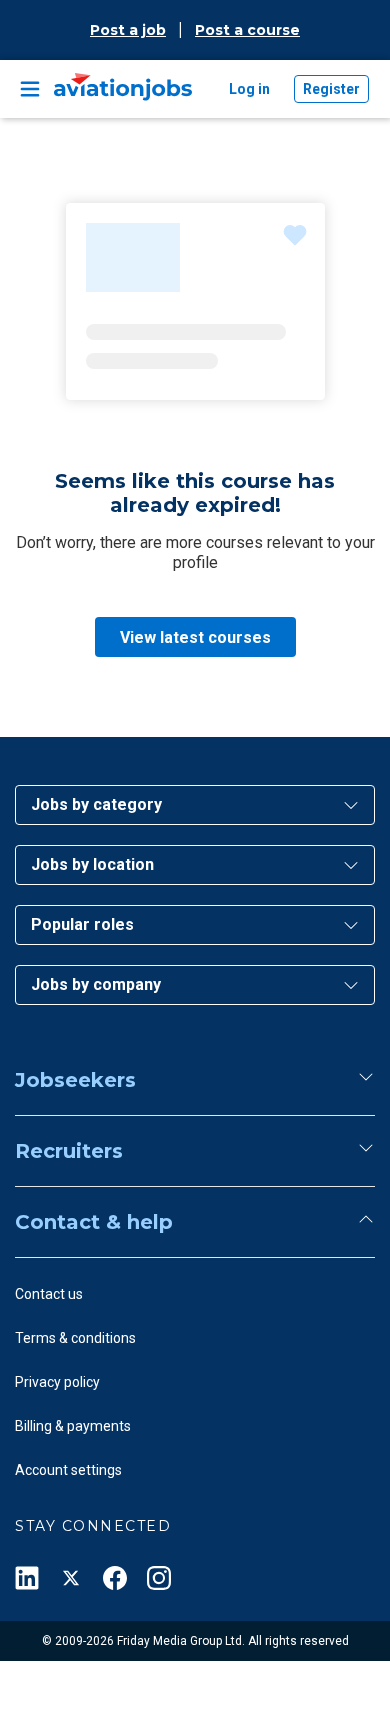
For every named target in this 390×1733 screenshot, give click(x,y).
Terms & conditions (75, 1338)
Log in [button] (249, 89)
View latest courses (195, 637)
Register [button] (331, 89)
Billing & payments (73, 1426)
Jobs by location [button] (92, 864)
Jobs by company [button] (96, 984)
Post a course (247, 30)
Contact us (49, 1294)
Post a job (128, 30)
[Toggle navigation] (30, 89)
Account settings (68, 1470)
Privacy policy (57, 1382)
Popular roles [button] (82, 924)
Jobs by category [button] (96, 804)
